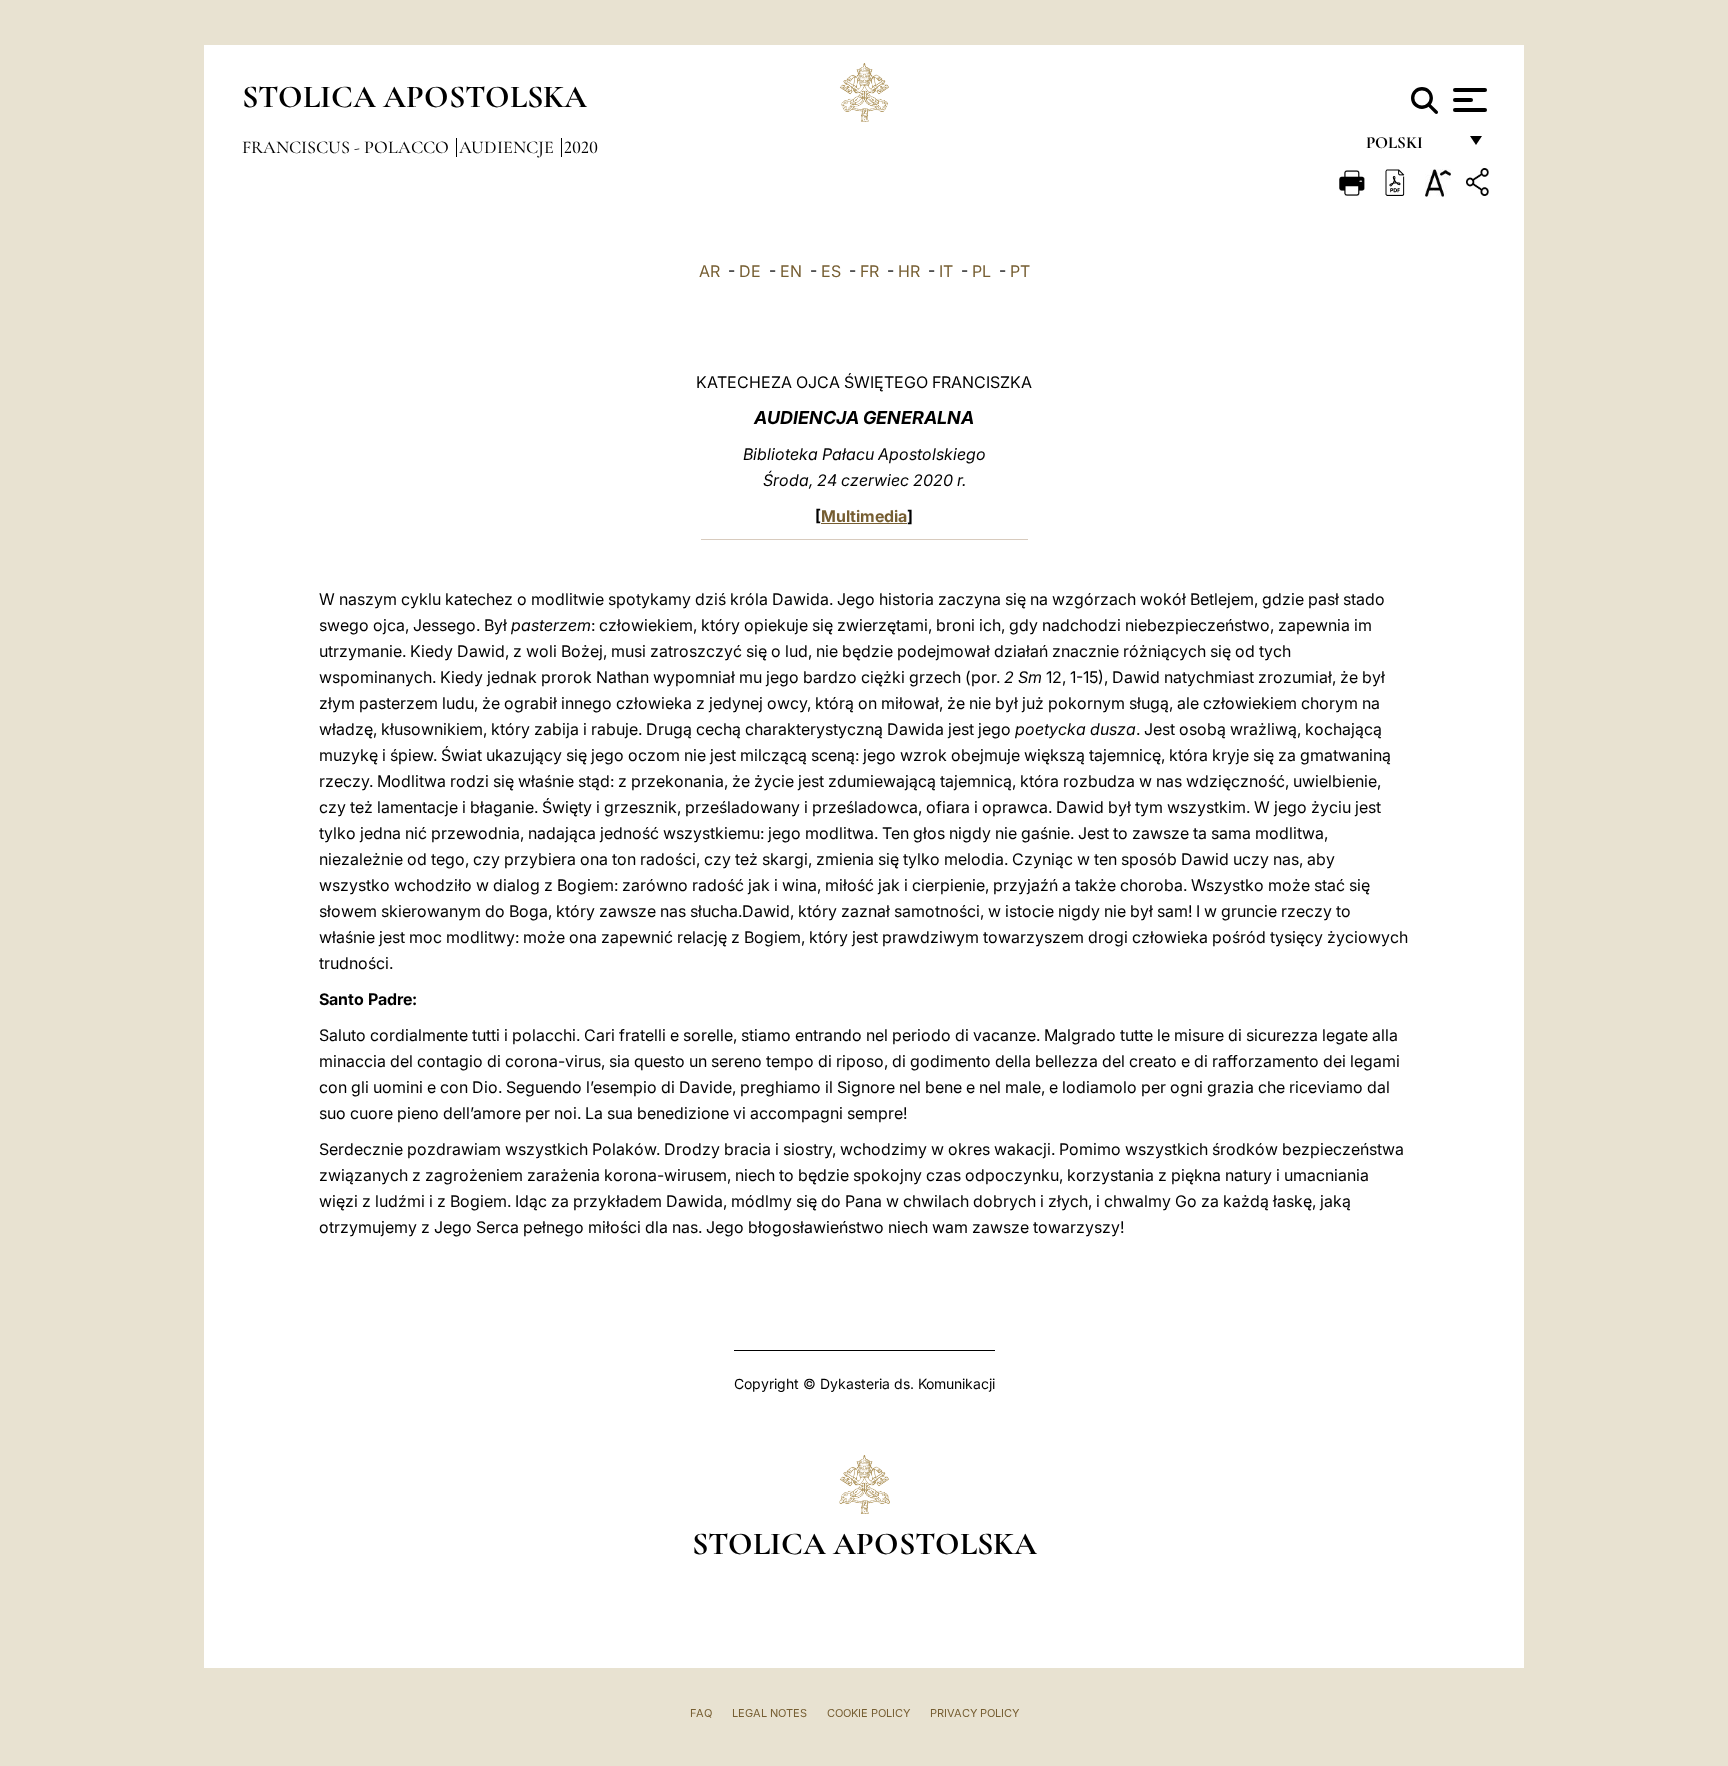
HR (909, 271)
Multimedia (864, 516)
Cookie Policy (868, 1713)
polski (1410, 147)
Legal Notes (769, 1713)
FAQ (701, 1713)
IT (946, 271)
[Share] (1480, 185)
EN (791, 271)
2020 (581, 147)
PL (981, 271)
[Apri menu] (1467, 100)
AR (709, 271)
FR (869, 271)
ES (831, 271)
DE (750, 271)
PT (1020, 271)
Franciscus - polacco (347, 147)
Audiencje (508, 147)
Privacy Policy (974, 1713)
